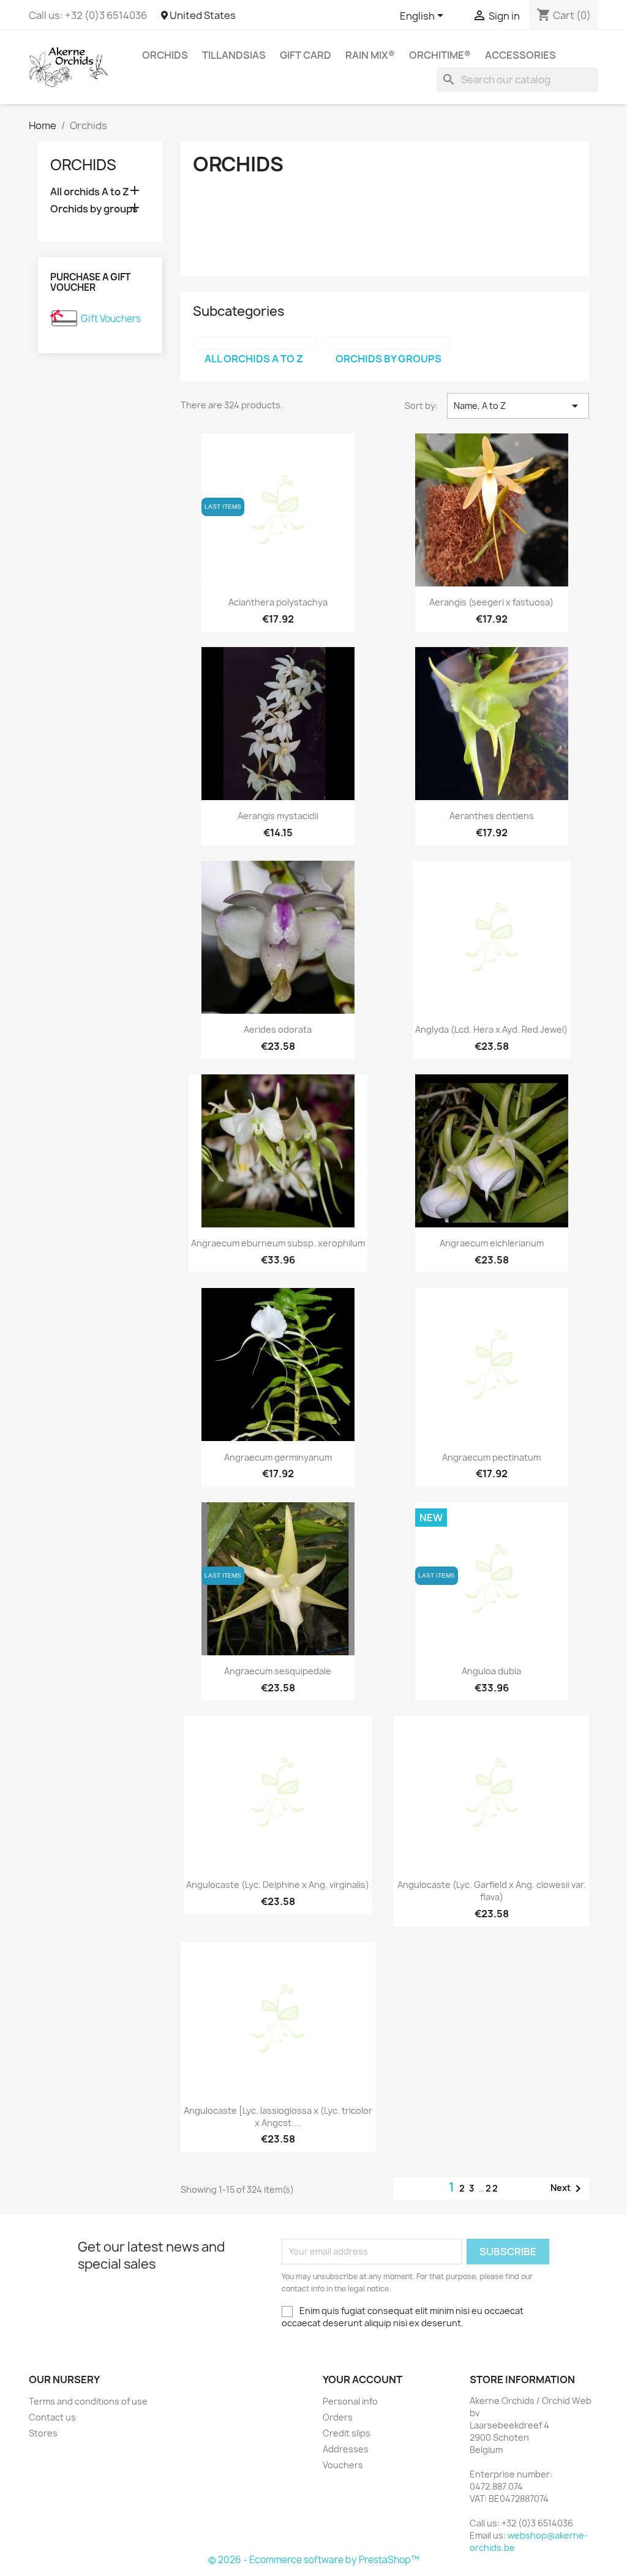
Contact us (52, 2417)
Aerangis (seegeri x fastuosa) (491, 602)
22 (492, 2188)
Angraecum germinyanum (278, 1457)
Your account (362, 2379)
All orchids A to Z (90, 192)
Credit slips (347, 2433)
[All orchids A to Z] (254, 343)
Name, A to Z (518, 406)
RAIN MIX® (370, 55)
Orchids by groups (94, 209)
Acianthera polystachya (278, 602)
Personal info (350, 2401)
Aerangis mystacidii (278, 816)
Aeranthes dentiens (492, 816)
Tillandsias (234, 55)
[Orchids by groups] (389, 343)
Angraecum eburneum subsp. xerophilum (278, 1243)
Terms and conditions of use (88, 2401)
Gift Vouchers (111, 319)
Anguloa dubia (491, 1671)
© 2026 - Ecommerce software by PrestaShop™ (314, 2560)
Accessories (520, 55)
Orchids (165, 55)
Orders (338, 2417)
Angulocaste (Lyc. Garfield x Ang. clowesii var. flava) (492, 1891)
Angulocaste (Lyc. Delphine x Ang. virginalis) (278, 1885)
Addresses (346, 2449)
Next (568, 2188)
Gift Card (306, 55)
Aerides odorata (278, 1029)
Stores (43, 2433)
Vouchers (343, 2465)
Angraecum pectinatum (491, 1457)
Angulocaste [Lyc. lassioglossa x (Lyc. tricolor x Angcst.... (278, 2117)
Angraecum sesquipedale (278, 1671)
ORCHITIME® (440, 55)
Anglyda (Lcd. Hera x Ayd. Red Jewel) (491, 1029)
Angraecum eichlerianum (492, 1243)
